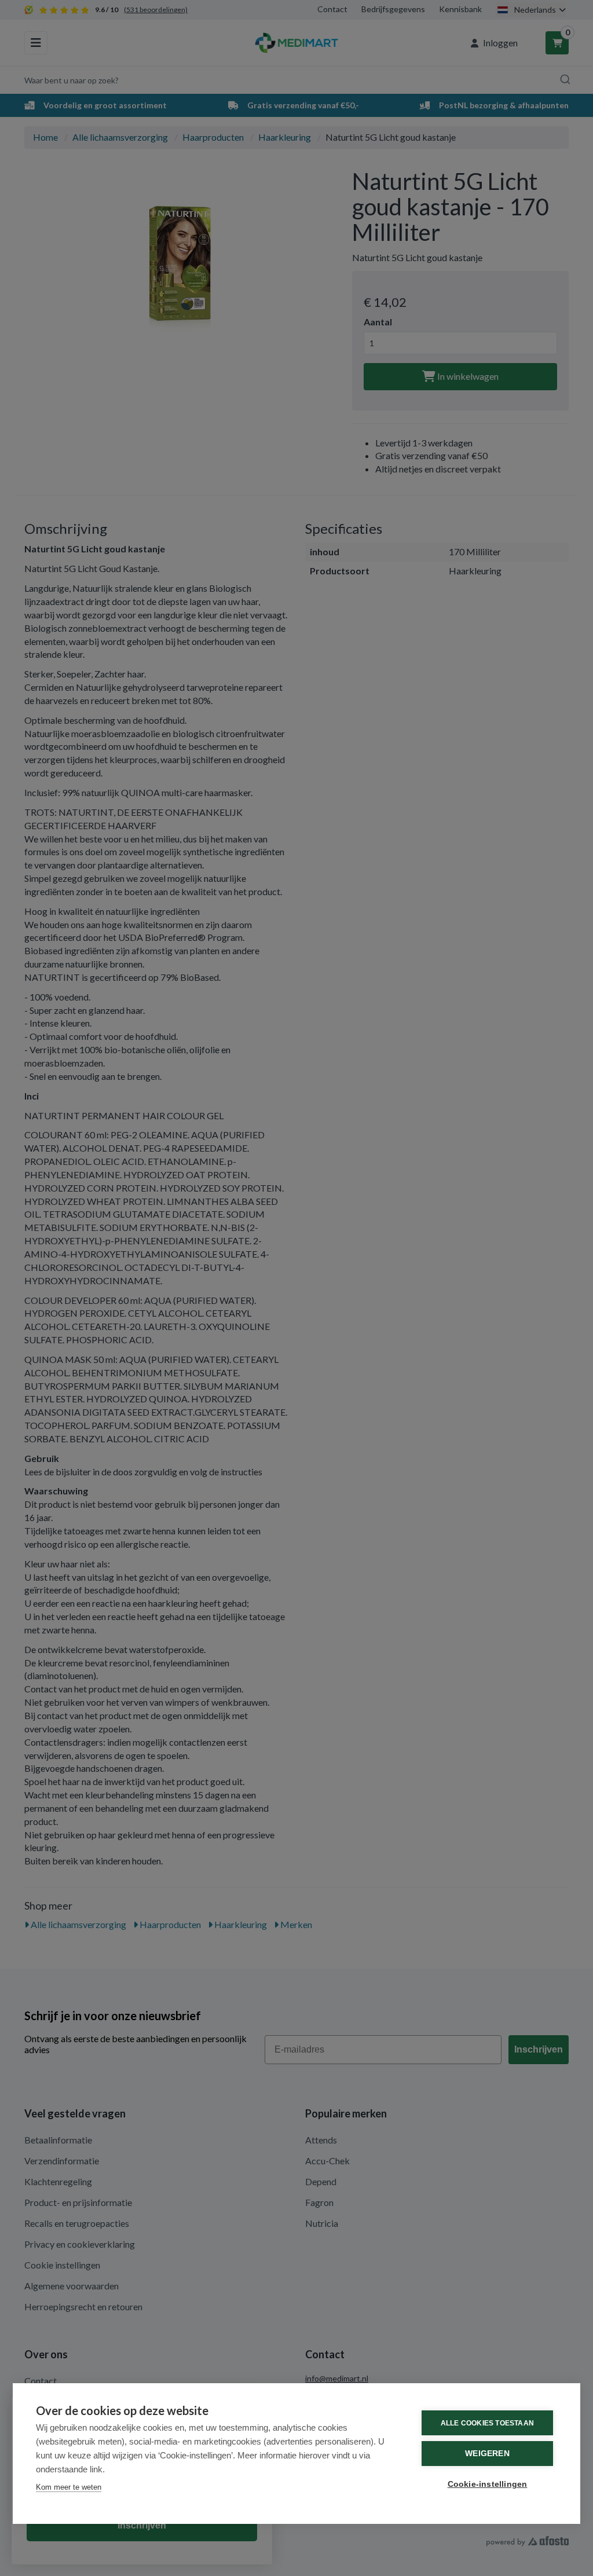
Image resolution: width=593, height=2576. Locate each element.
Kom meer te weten (69, 2487)
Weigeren (487, 2454)
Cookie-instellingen (488, 2484)
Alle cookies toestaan (487, 2423)
